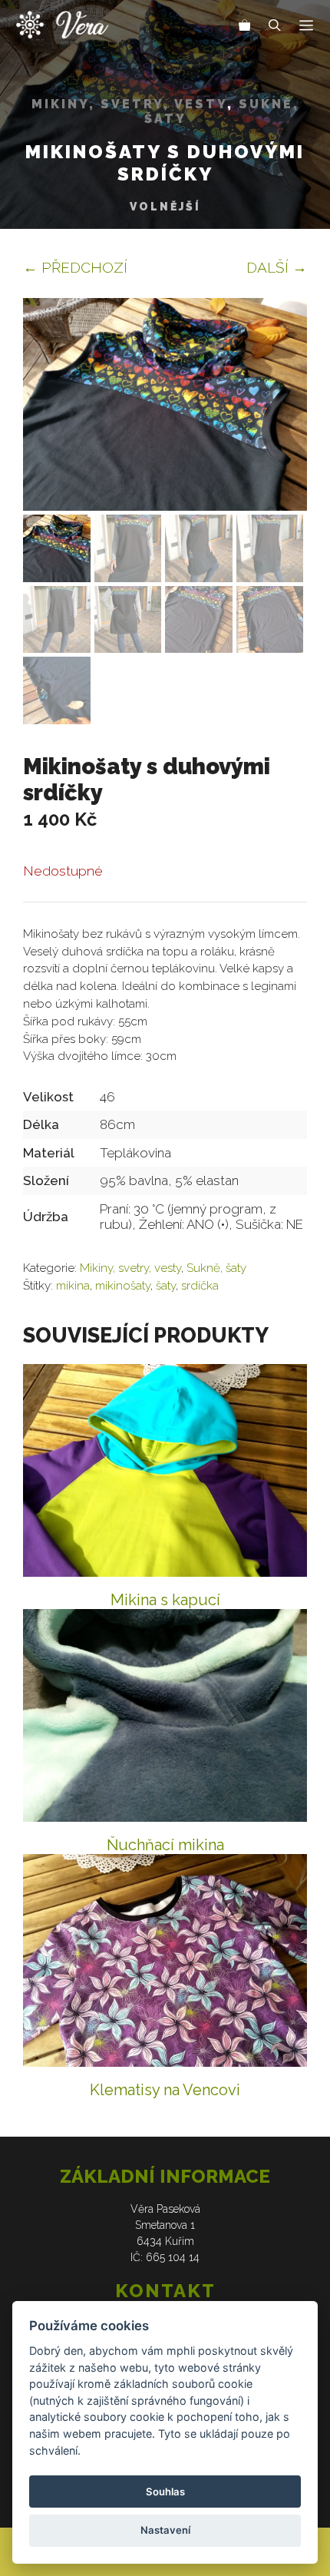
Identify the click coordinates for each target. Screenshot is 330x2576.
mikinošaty (123, 1286)
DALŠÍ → (277, 267)
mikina (73, 1286)
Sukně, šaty (216, 1268)
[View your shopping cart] (245, 27)
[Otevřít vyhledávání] (275, 27)
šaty (166, 1286)
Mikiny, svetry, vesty (129, 104)
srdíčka (200, 1286)
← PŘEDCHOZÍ (75, 267)
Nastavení (165, 2530)
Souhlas (165, 2492)
